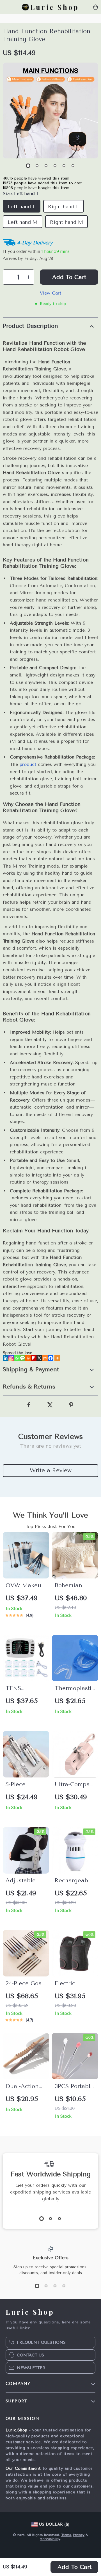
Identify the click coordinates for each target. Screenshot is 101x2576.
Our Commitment (23, 2468)
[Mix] (45, 1358)
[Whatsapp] (17, 1358)
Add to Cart (74, 2567)
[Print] (28, 1358)
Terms (66, 2535)
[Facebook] (50, 1358)
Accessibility (50, 2539)
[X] (39, 1358)
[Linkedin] (6, 1358)
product (28, 764)
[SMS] (22, 1358)
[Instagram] (11, 1358)
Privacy (79, 2535)
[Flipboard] (34, 1358)
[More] (57, 1358)
